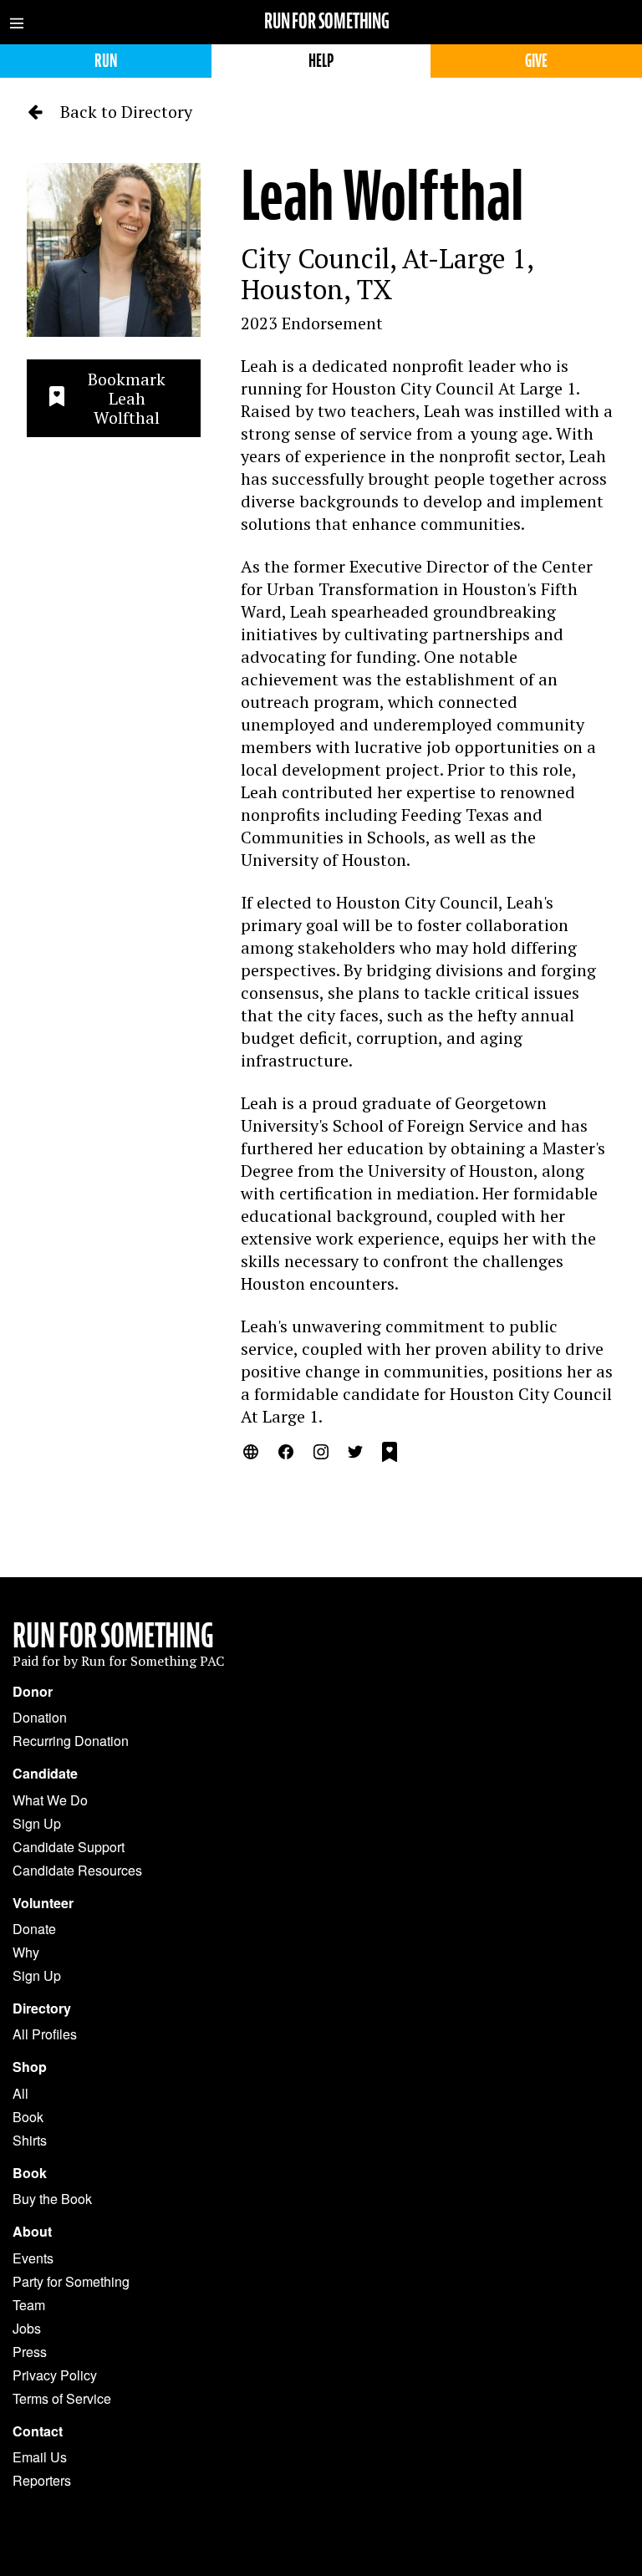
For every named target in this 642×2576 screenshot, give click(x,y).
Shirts (30, 2140)
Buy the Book (52, 2199)
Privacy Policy (55, 2375)
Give (536, 61)
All (20, 2093)
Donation (40, 1717)
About (32, 2232)
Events (33, 2258)
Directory (42, 2008)
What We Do (50, 1800)
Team (29, 2305)
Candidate (45, 1774)
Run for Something (327, 21)
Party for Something (71, 2281)
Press (30, 2352)
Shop (30, 2067)
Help (321, 61)
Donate (34, 1929)
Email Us (40, 2457)
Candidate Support (69, 1847)
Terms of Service (62, 2398)
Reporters (42, 2480)
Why (26, 1952)
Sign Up (37, 1823)
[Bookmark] (390, 1454)
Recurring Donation (71, 1741)
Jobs (27, 2328)
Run (106, 61)
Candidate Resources (77, 1870)
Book (28, 2117)
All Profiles (45, 2034)
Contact (38, 2431)
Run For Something (113, 1636)
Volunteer (43, 1903)
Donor (33, 1692)
